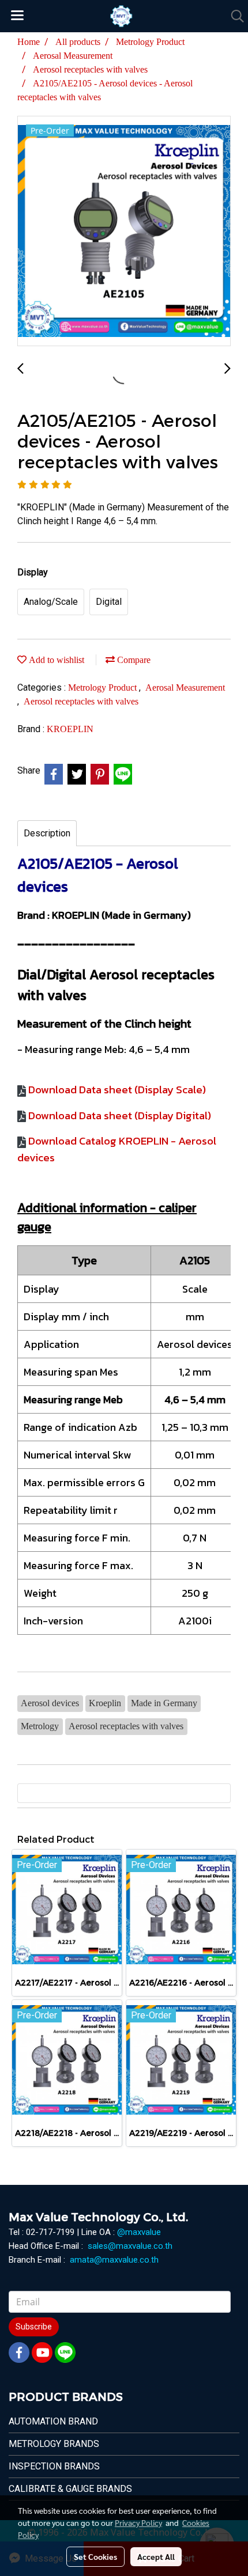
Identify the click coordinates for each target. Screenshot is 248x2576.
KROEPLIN (70, 729)
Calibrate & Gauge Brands (70, 2489)
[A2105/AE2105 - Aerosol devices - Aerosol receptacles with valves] (124, 232)
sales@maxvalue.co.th (130, 2246)
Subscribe (34, 2327)
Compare (133, 660)
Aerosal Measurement (185, 687)
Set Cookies (95, 2556)
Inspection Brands (54, 2466)
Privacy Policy (138, 2522)
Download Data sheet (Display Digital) (120, 1115)
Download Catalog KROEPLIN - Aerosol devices (117, 1149)
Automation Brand (53, 2421)
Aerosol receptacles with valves (81, 701)
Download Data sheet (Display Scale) (117, 1090)
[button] (234, 16)
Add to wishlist (55, 660)
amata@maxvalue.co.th (114, 2260)
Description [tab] (47, 833)
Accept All (156, 2556)
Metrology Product (104, 687)
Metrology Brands (54, 2444)
